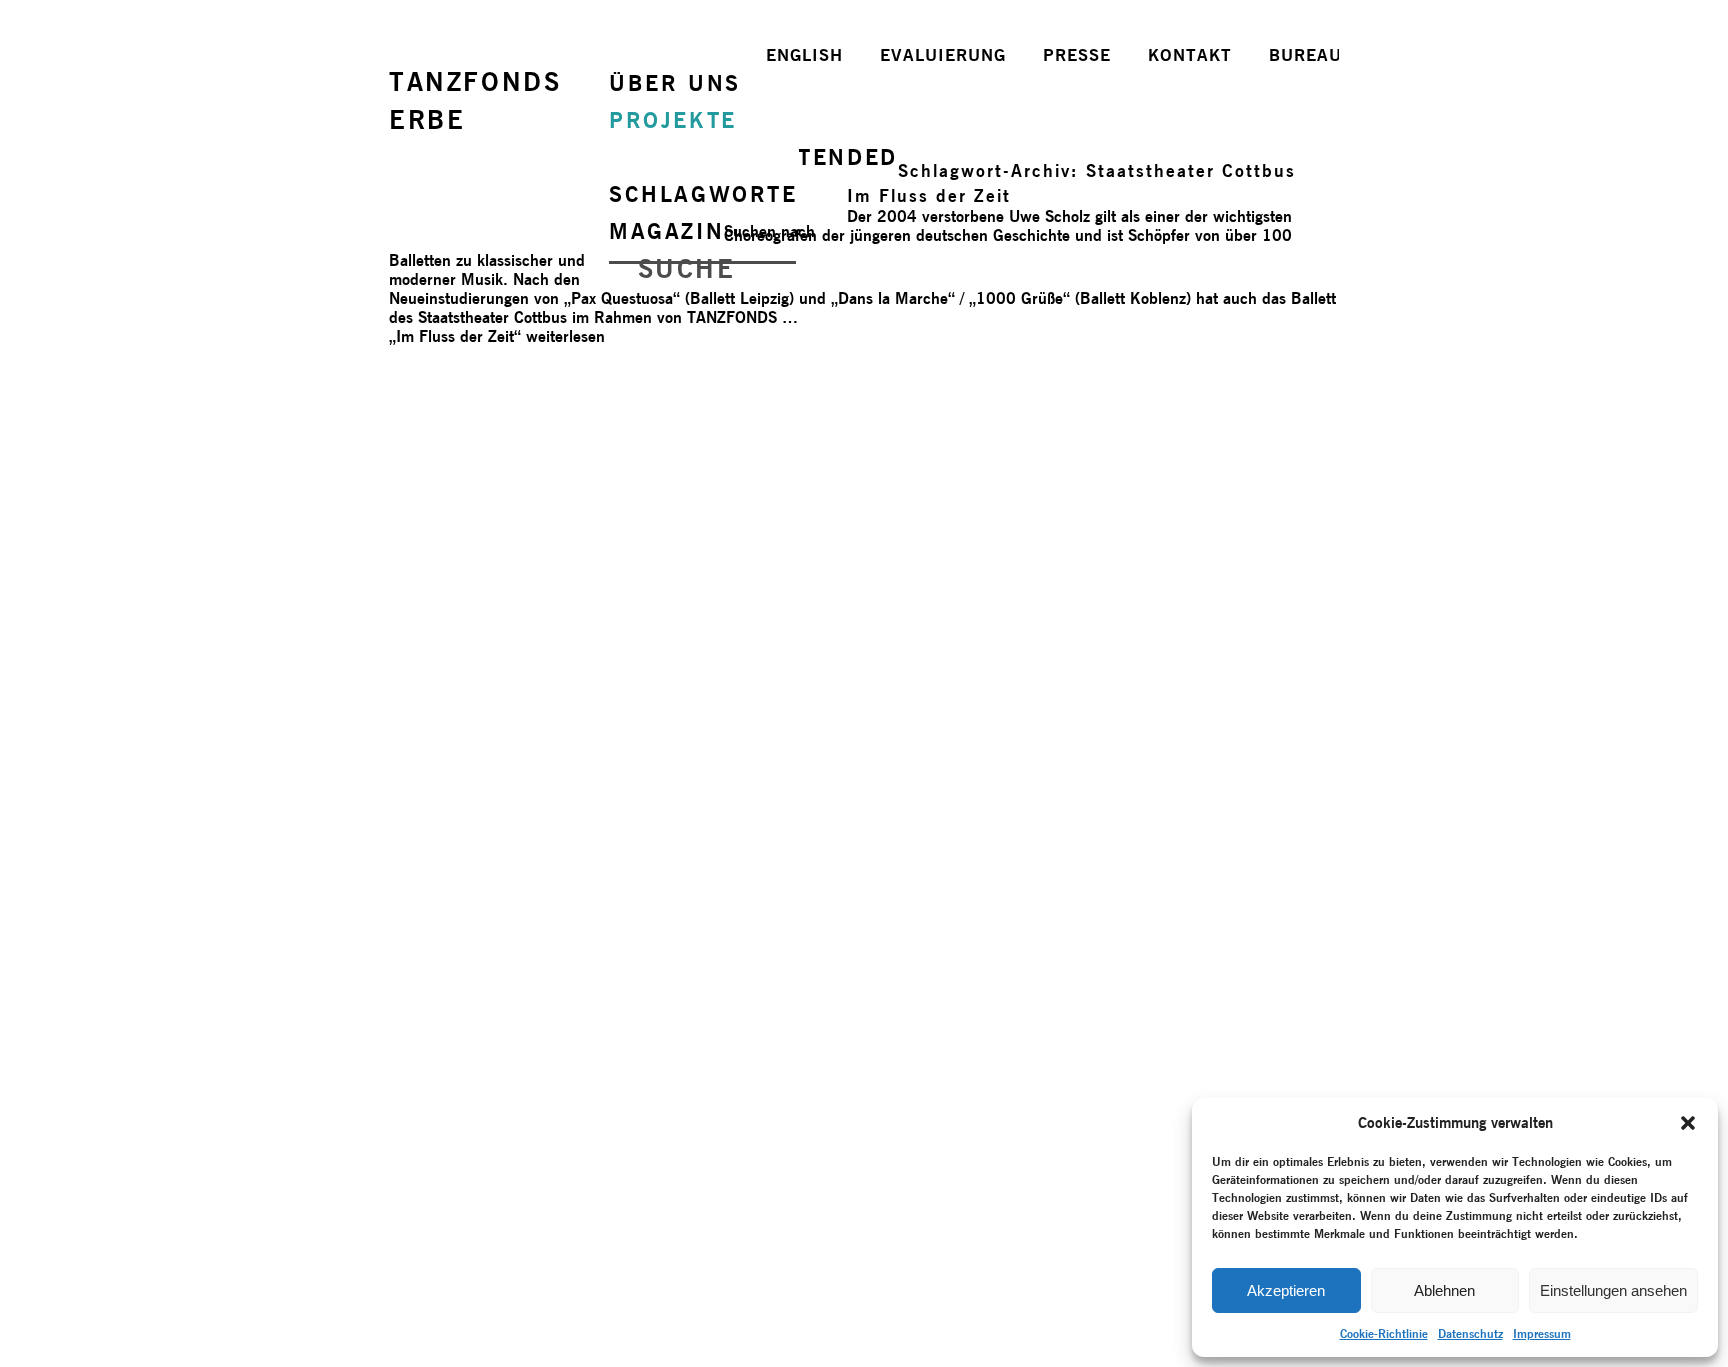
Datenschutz (1470, 1333)
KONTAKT (1190, 55)
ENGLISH (804, 55)
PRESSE (1077, 55)
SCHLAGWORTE (703, 194)
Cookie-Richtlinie (1384, 1333)
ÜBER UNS (675, 83)
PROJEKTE (673, 120)
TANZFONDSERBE (475, 100)
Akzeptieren (1286, 1290)
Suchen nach (769, 231)
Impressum (1542, 1333)
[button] (1688, 1123)
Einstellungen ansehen (1613, 1290)
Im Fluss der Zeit (929, 195)
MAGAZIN (666, 231)
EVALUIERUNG (943, 55)
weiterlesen (497, 336)
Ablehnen (1444, 1290)
